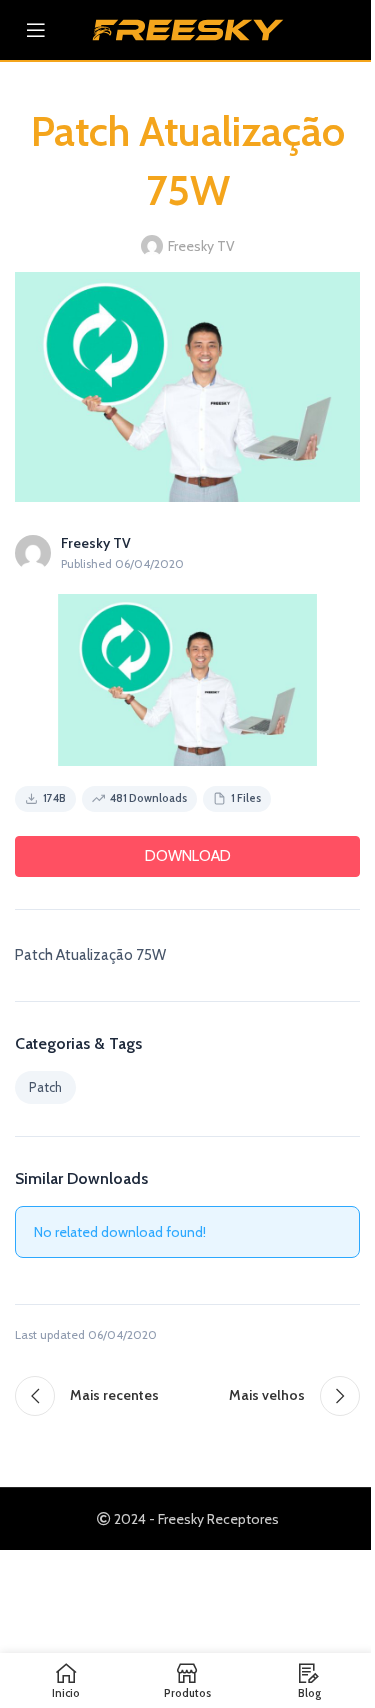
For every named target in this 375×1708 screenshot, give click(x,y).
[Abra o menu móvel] (36, 30)
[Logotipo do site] (188, 28)
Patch (45, 1087)
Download (188, 856)
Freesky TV (201, 246)
